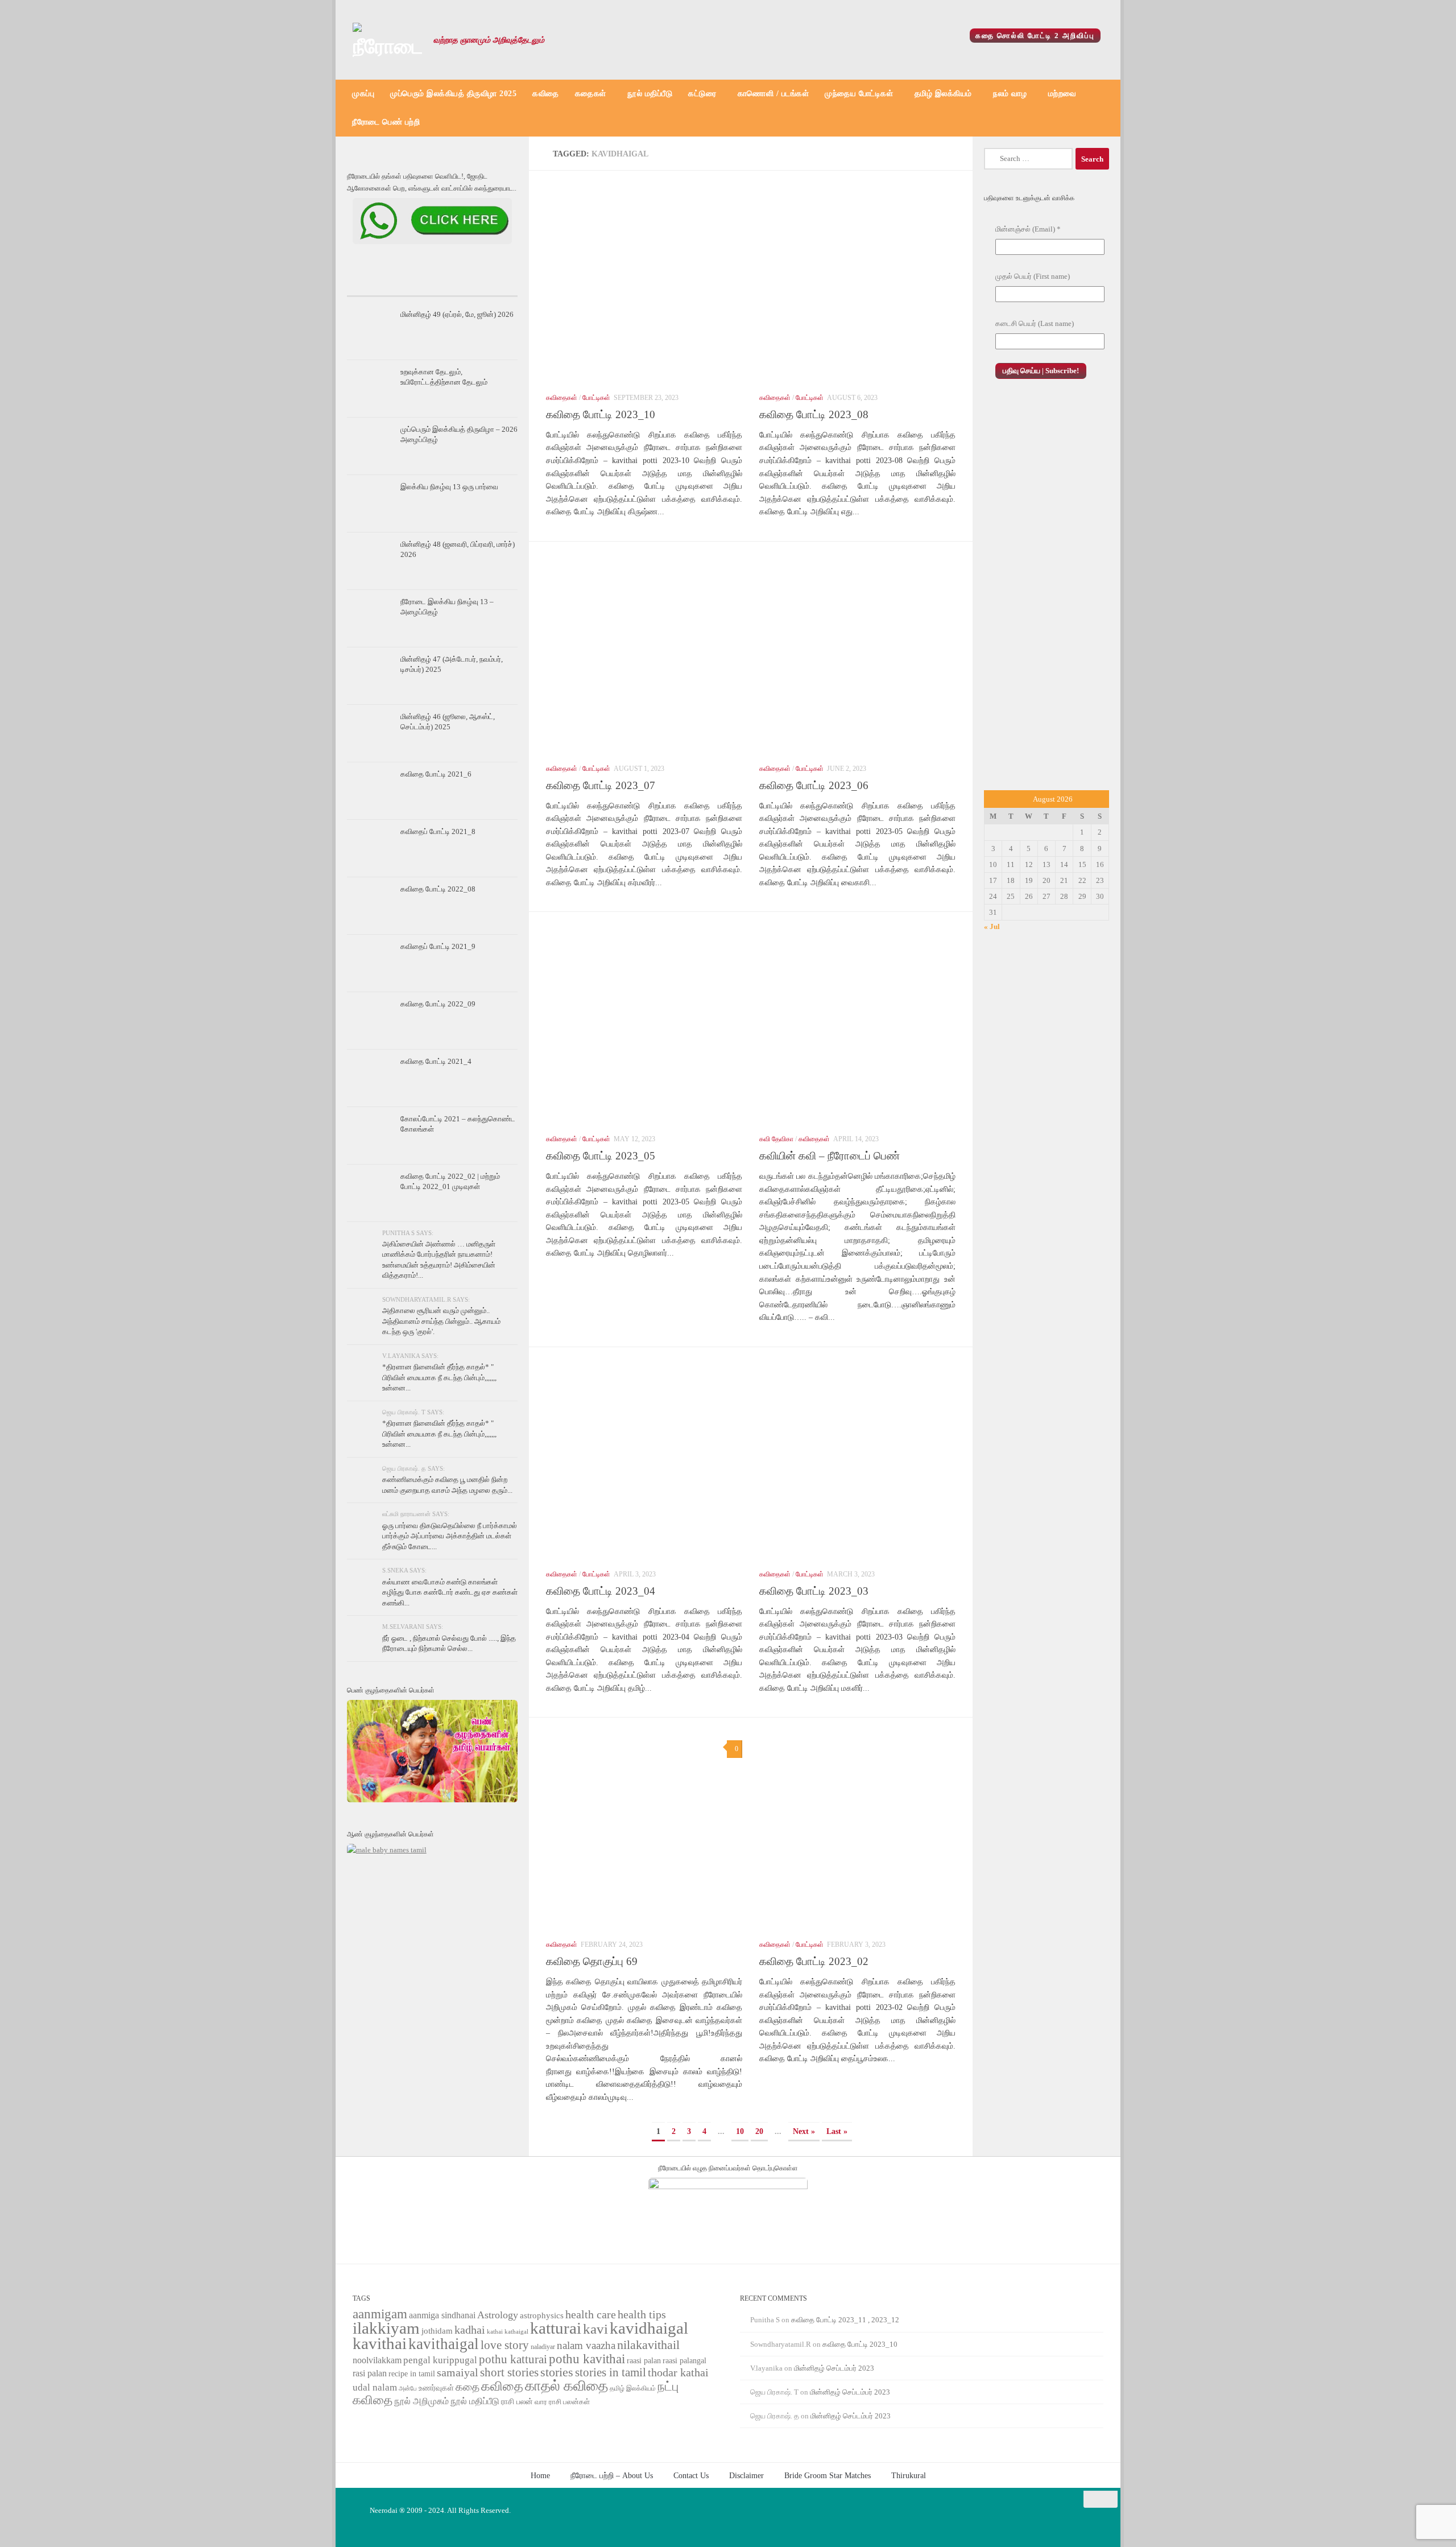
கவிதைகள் (562, 398)
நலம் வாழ (1010, 94)
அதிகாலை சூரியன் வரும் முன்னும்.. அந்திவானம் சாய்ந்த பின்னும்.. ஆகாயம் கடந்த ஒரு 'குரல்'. (441, 1321)
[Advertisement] (1046, 597)
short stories (509, 2372)
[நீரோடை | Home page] (387, 40)
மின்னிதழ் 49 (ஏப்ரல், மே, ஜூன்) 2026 (457, 314)
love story (505, 2345)
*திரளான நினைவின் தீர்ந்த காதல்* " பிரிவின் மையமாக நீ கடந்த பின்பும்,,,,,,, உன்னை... (439, 1377)
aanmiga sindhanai (442, 2315)
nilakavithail (648, 2345)
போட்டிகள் (596, 398)
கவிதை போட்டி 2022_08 (438, 889)
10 (740, 2131)
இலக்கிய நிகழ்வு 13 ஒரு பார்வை (449, 487)
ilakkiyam (386, 2328)
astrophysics (542, 2315)
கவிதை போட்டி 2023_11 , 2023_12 (845, 2320)
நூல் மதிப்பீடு (650, 94)
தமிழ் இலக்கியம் (943, 94)
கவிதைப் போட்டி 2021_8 (438, 831)
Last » (837, 2131)
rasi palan (370, 2373)
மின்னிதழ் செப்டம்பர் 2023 (834, 2368)
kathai (495, 2332)
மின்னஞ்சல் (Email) (1028, 229)
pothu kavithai (587, 2359)
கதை (468, 2387)
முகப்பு (363, 94)
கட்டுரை (702, 94)
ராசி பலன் (517, 2402)
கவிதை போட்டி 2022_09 (438, 1004)
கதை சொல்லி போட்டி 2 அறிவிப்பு (1035, 36)
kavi (595, 2329)
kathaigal (516, 2331)
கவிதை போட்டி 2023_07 (601, 785)
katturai (556, 2328)
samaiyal (458, 2372)
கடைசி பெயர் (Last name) (1035, 323)
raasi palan (644, 2361)
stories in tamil (611, 2372)
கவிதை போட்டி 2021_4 (436, 1061)
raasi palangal (684, 2360)
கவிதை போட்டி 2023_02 (814, 1961)
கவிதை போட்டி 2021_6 (436, 774)
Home (540, 2475)
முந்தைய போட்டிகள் (859, 94)
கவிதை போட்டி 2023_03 (814, 1591)
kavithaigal (444, 2344)
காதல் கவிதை (566, 2386)
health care (591, 2314)
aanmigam (380, 2314)
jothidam (437, 2331)
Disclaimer (746, 2475)
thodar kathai (678, 2373)
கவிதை (546, 94)
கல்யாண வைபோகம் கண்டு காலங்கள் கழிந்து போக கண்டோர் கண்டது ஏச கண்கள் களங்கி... (450, 1592)
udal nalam (375, 2387)
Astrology (498, 2315)
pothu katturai (513, 2359)
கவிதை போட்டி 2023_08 (814, 414)
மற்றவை (1062, 94)
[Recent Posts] (375, 285)
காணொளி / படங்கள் (773, 94)
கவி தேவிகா (776, 1139)
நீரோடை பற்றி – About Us (612, 2475)
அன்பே (408, 2389)
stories (557, 2372)
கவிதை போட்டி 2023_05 (601, 1156)
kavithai (380, 2343)
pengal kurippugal (440, 2360)
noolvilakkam (377, 2360)
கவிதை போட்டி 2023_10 (601, 414)
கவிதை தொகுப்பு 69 (592, 1961)
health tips (642, 2314)
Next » (804, 2131)
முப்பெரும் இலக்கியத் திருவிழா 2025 (453, 94)
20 (759, 2131)
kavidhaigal (649, 2328)
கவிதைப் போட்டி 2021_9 (438, 946)
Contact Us (691, 2475)
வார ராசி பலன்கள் (562, 2402)
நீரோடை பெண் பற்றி (386, 122)
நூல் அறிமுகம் (421, 2401)
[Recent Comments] (489, 285)
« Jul (992, 926)
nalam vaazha (586, 2345)
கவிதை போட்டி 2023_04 (601, 1591)
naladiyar (543, 2347)
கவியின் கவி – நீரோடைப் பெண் (830, 1156)
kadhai (470, 2330)
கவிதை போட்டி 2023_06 (814, 785)
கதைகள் (591, 94)
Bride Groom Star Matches (828, 2475)
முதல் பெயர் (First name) (1033, 276)
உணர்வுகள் (436, 2388)
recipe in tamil (412, 2374)
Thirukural (909, 2475)
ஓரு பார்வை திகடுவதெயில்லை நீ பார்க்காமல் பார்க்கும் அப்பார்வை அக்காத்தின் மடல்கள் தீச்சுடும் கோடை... (450, 1536)
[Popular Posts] (432, 285)
